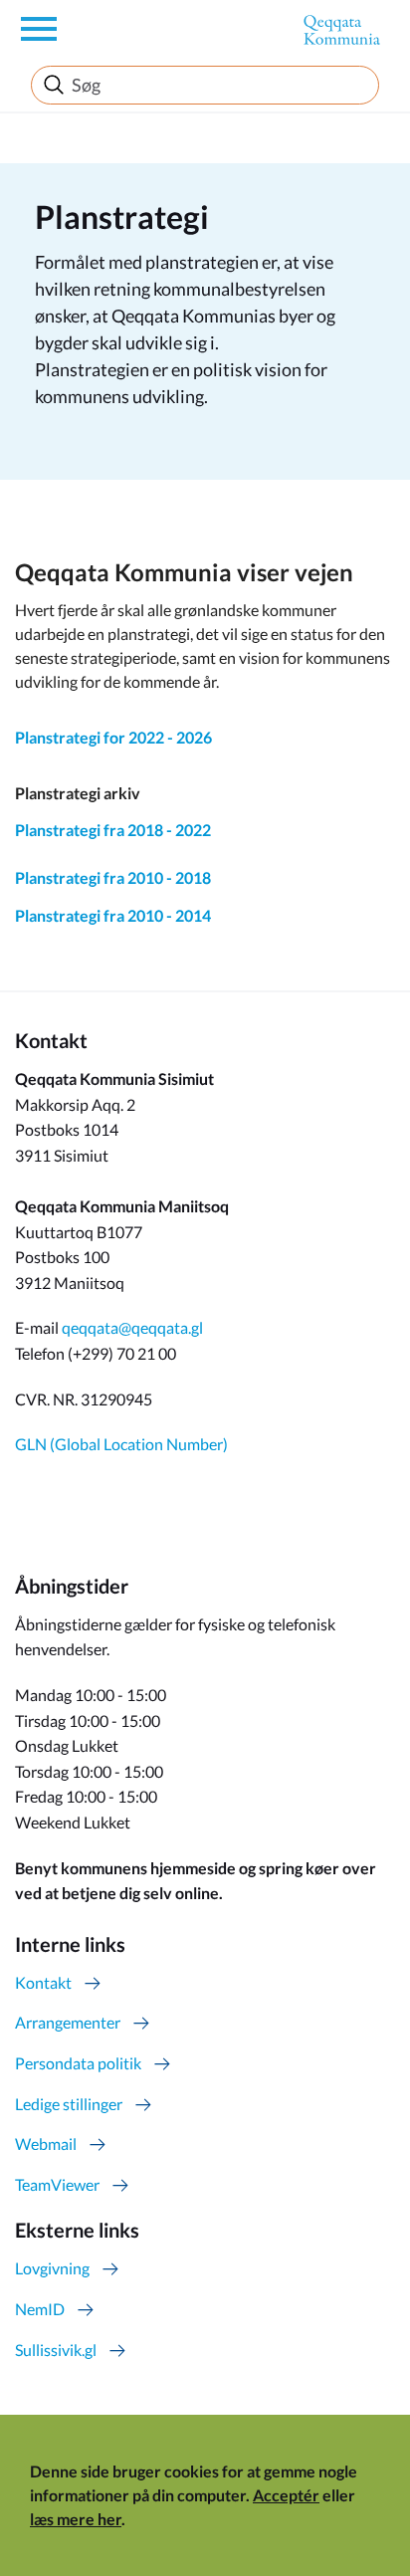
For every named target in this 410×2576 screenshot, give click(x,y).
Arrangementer (68, 2022)
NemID (40, 2309)
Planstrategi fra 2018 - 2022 (113, 830)
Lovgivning (52, 2268)
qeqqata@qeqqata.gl (132, 1327)
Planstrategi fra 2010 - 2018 (113, 877)
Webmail (46, 2144)
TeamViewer (57, 2184)
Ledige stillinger (69, 2104)
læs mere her (76, 2519)
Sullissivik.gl (56, 2350)
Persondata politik (78, 2063)
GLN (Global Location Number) (121, 1444)
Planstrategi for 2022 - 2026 (113, 737)
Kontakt (43, 1982)
